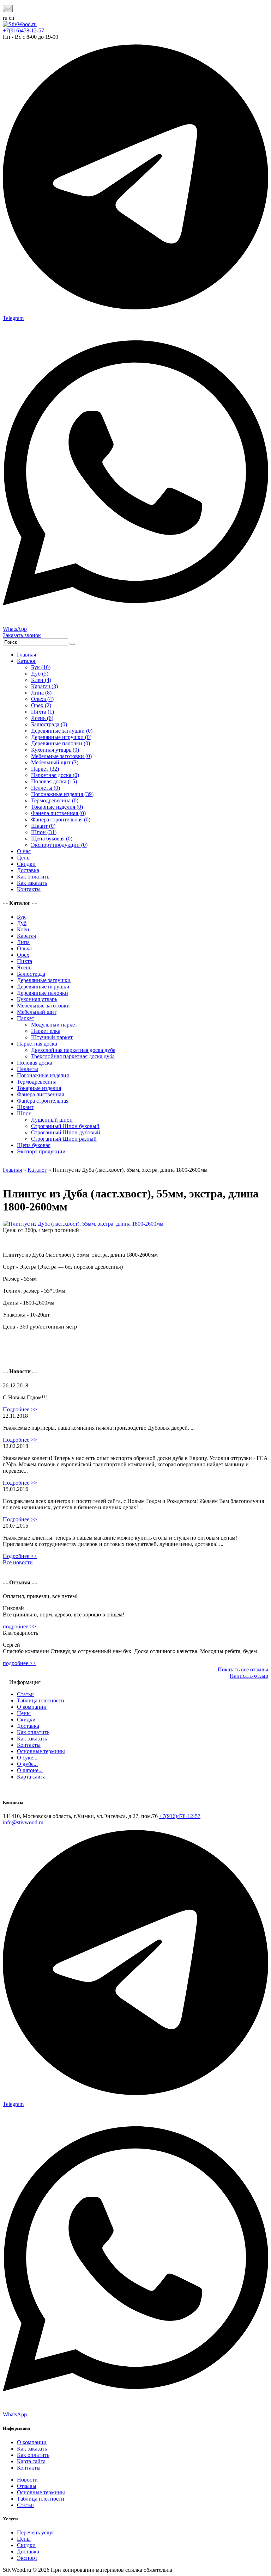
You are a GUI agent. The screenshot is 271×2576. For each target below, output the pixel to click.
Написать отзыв (249, 1676)
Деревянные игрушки (43, 987)
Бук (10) (41, 667)
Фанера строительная (43, 1101)
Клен (23, 929)
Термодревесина (37, 1082)
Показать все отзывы (243, 1669)
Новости (27, 2480)
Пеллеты (28, 1069)
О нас (24, 851)
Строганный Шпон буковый (65, 1126)
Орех (23, 955)
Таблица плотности (41, 1700)
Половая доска (35, 1063)
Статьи (25, 1694)
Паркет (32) (45, 769)
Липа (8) (41, 693)
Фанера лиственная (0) (58, 813)
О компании (32, 1707)
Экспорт (27, 2558)
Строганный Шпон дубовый (66, 1132)
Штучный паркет (52, 1037)
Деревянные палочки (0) (61, 743)
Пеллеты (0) (46, 788)
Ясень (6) (42, 718)
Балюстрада (31, 974)
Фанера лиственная (40, 1094)
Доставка (28, 870)
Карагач (26, 936)
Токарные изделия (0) (57, 807)
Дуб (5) (40, 674)
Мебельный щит (37, 1012)
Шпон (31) (44, 832)
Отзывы (27, 2486)
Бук (21, 917)
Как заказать (32, 883)
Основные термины (41, 1751)
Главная (26, 655)
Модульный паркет (54, 1025)
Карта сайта (31, 1777)
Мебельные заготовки (43, 1006)
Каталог (27, 661)
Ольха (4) (42, 699)
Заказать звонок (22, 635)
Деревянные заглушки (44, 980)
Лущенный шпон (52, 1120)
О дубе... (27, 1764)
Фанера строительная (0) (61, 819)
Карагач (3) (44, 686)
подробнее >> (19, 1626)
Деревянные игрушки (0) (61, 737)
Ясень (24, 967)
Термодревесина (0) (55, 800)
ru (5, 18)
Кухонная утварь (37, 999)
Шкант (25, 1107)
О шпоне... (30, 1770)
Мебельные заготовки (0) (61, 756)
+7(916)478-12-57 (23, 30)
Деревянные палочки (43, 993)
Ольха (24, 948)
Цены (24, 858)
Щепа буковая (34, 1145)
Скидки (26, 864)
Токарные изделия (39, 1088)
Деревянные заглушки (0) (62, 731)
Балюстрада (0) (49, 724)
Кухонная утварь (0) (55, 750)
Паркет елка (46, 1031)
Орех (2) (41, 705)
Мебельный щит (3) (55, 762)
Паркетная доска (37, 1044)
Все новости (18, 1562)
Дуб (22, 923)
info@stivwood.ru (23, 1822)
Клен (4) (41, 680)
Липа (23, 942)
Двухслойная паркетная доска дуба (73, 1050)
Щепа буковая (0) (52, 839)
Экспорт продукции (41, 1151)
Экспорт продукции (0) (59, 845)
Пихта (25, 961)
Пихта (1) (43, 712)
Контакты (29, 889)
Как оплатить (33, 877)
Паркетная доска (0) (55, 775)
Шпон (24, 1113)
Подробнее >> (20, 1409)
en (11, 18)
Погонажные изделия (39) (62, 794)
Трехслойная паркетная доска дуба (73, 1056)
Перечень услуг (36, 2532)
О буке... (27, 1758)
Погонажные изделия (43, 1075)
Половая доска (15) (54, 781)
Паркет (26, 1018)
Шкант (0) (43, 826)
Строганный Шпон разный (64, 1139)
